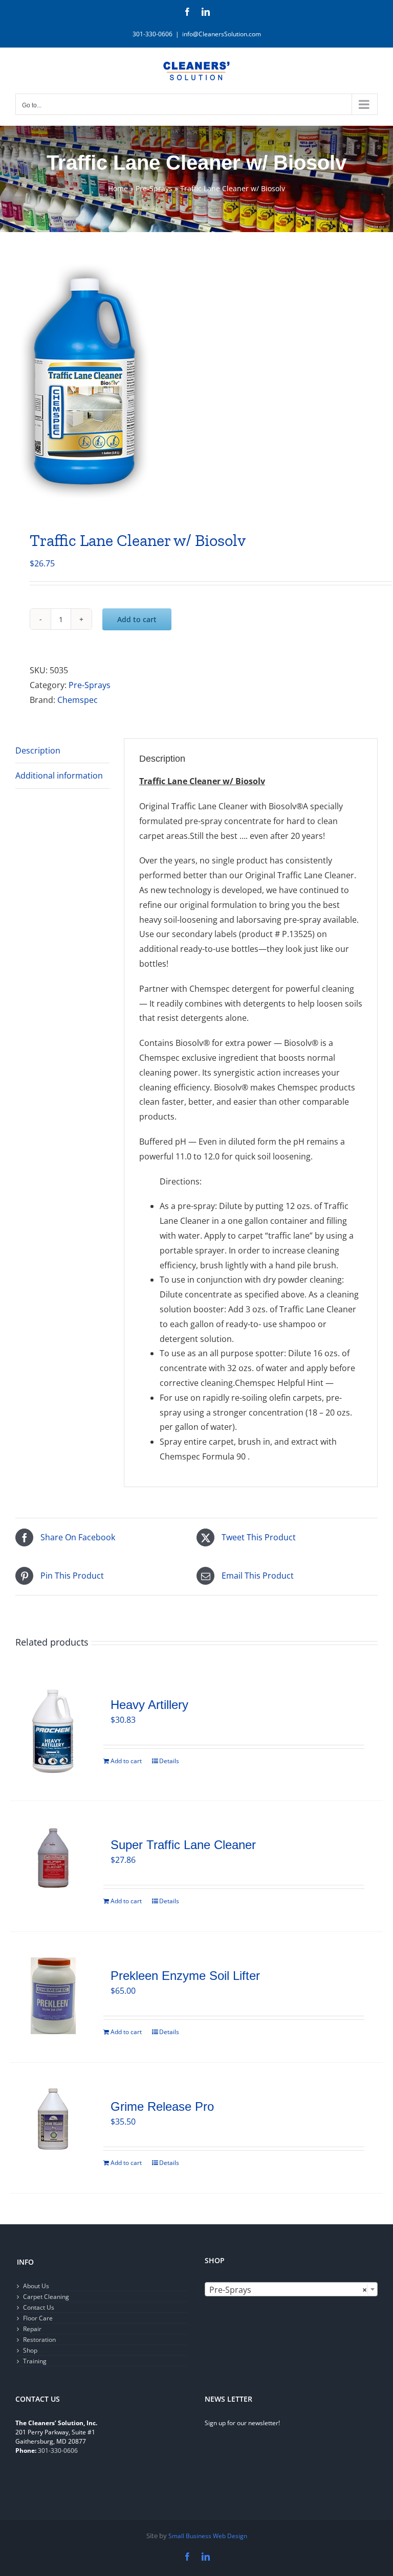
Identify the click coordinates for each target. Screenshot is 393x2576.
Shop (30, 2350)
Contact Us (39, 2307)
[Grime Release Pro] (53, 2119)
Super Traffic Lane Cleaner (183, 1845)
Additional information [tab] (59, 776)
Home (118, 188)
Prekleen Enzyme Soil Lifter (185, 1976)
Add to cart (137, 619)
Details (169, 1761)
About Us (36, 2286)
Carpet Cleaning (46, 2297)
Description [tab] (38, 750)
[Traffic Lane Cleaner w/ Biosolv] (196, 384)
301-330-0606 (58, 2450)
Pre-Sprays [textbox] (288, 2290)
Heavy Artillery (149, 1705)
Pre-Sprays (154, 188)
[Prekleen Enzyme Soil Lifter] (53, 1996)
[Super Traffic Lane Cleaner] (53, 1860)
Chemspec (78, 700)
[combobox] (291, 2289)
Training (35, 2361)
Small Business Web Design (208, 2536)
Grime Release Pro (162, 2106)
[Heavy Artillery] (53, 1731)
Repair (32, 2329)
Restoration (39, 2340)
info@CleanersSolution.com (222, 34)
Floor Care (38, 2318)
